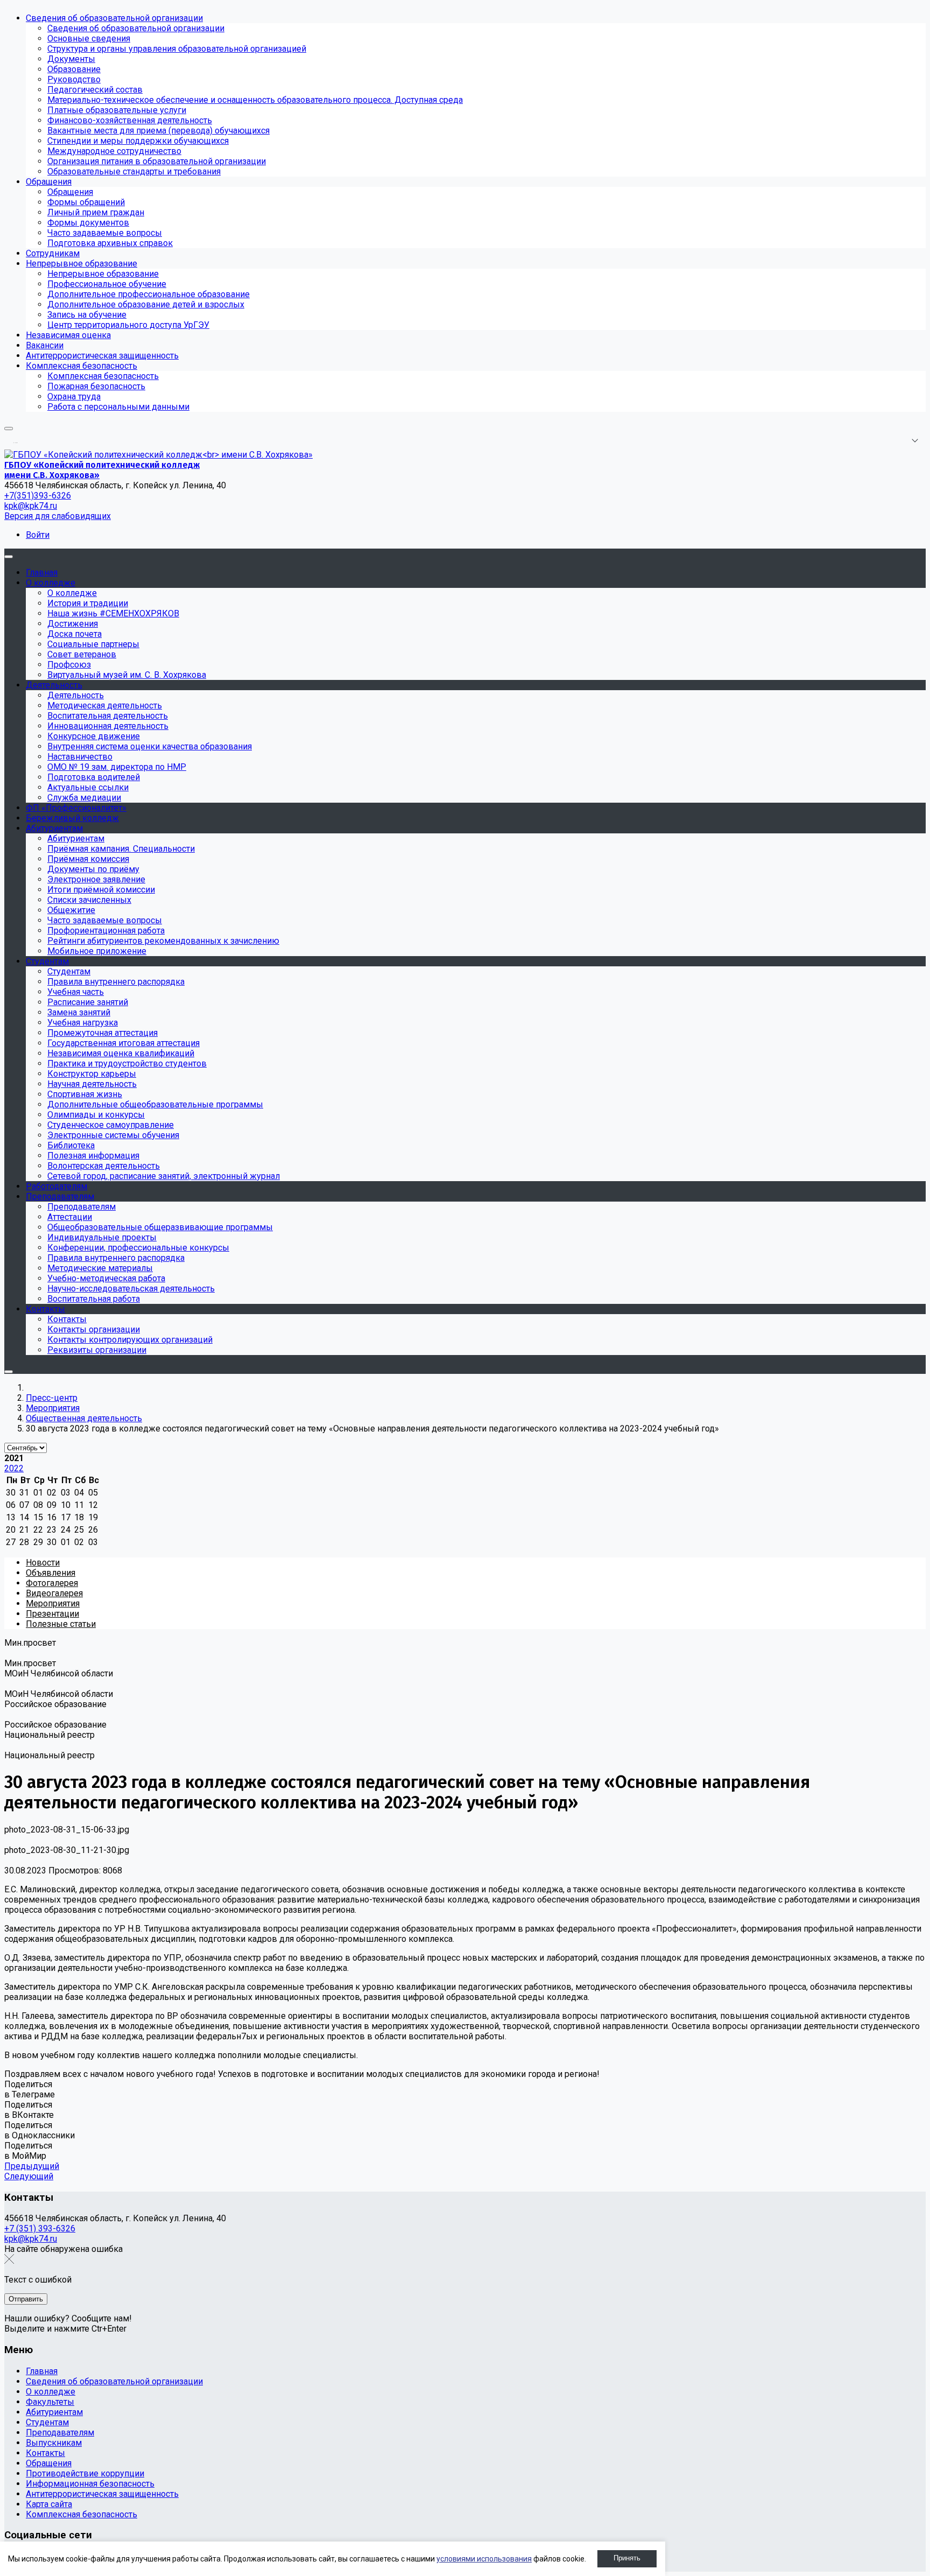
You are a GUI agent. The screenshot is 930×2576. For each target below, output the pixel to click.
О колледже (51, 2392)
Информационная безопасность (90, 2484)
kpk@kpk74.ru (31, 506)
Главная (42, 2371)
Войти (38, 535)
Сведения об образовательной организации (114, 2381)
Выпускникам (54, 2443)
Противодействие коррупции (85, 2473)
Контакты (45, 2453)
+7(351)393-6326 (38, 496)
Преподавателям (60, 2433)
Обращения (49, 2463)
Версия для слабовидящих (58, 516)
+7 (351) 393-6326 (40, 2228)
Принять (627, 2558)
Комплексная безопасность (82, 2514)
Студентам (47, 2422)
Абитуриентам (54, 2412)
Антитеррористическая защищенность (102, 2494)
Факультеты (50, 2402)
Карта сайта (49, 2504)
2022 (14, 1468)
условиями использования (484, 2559)
